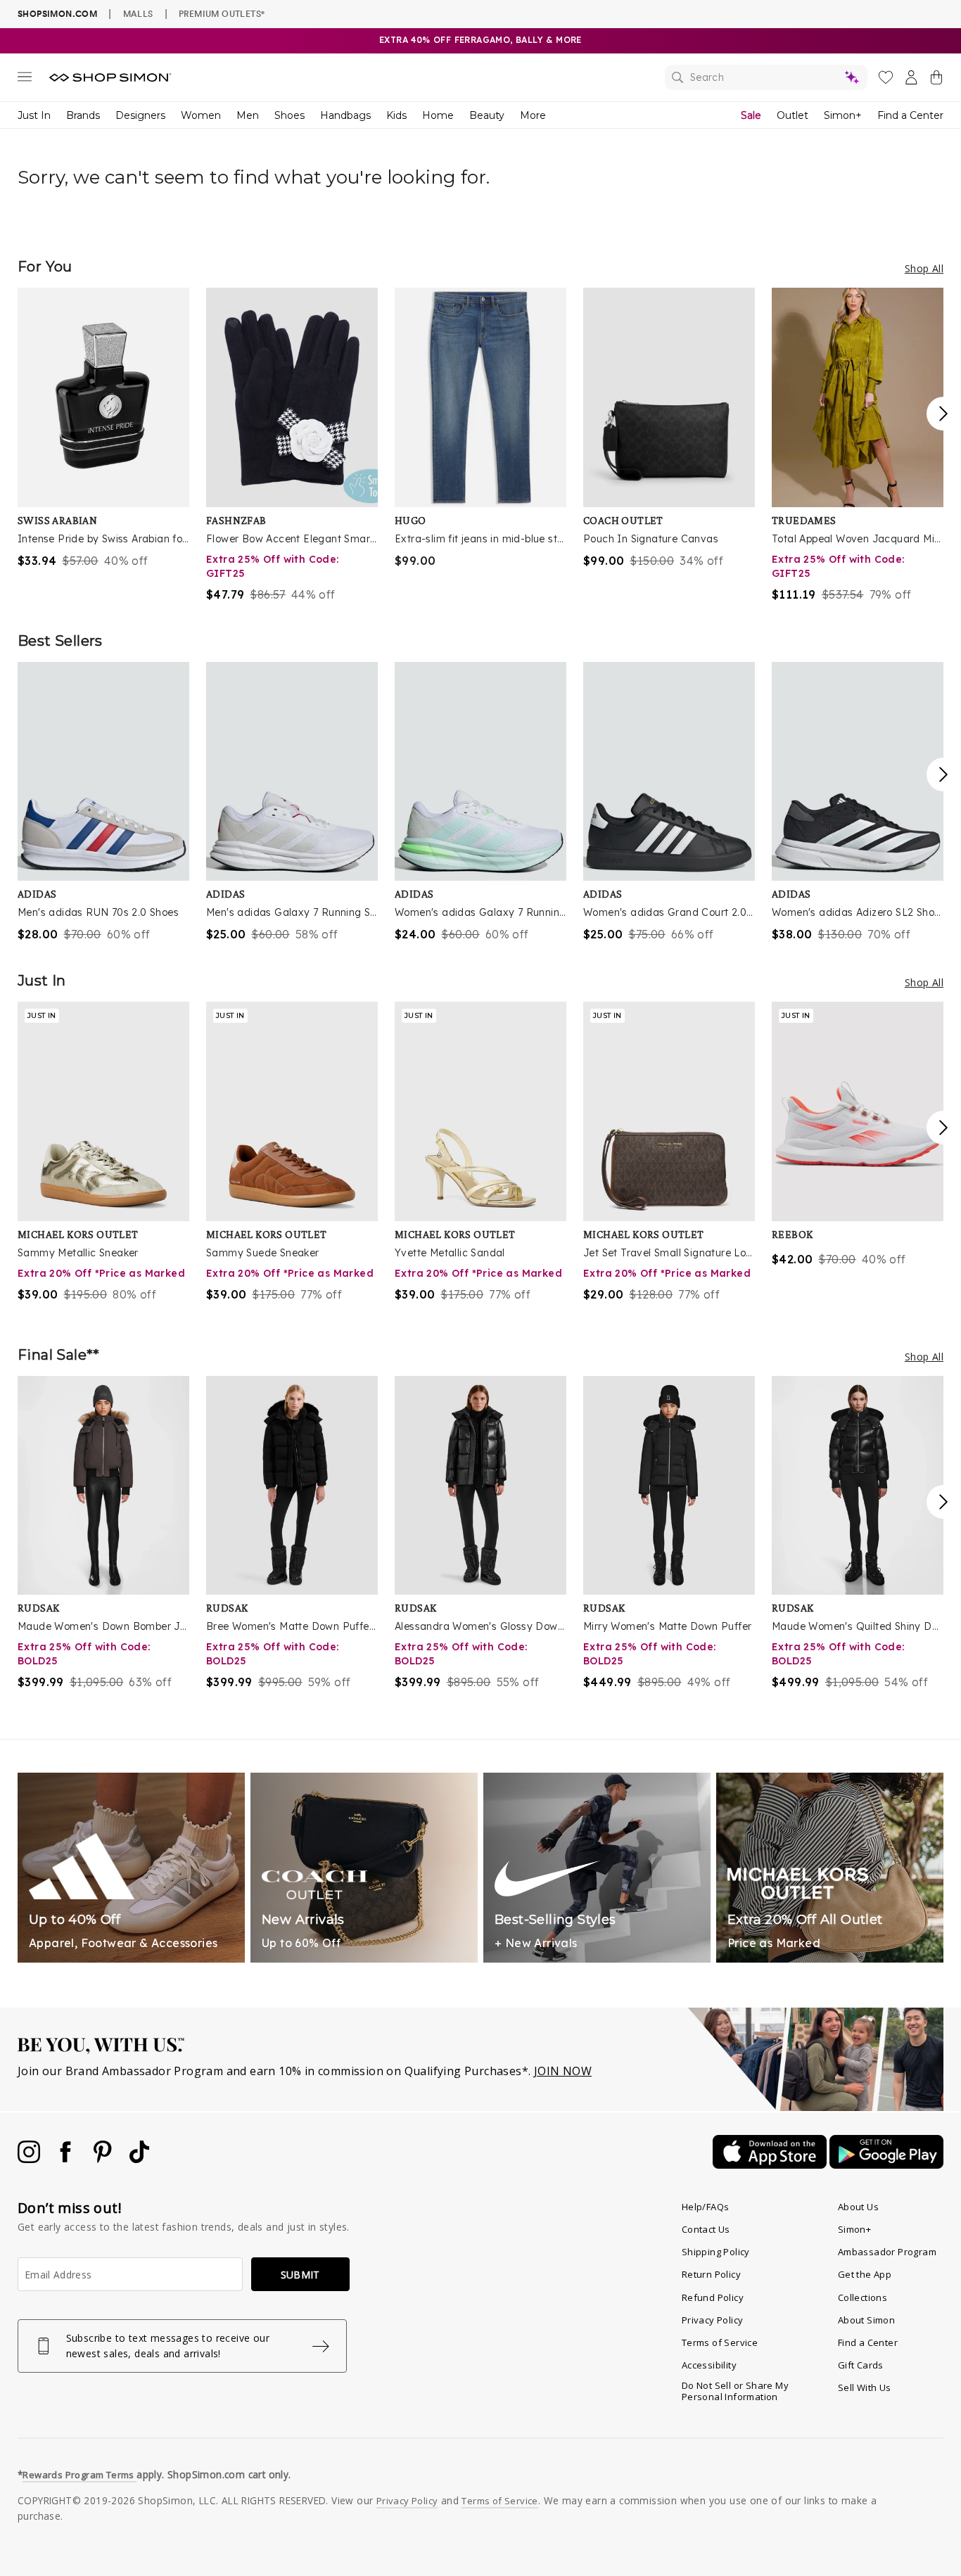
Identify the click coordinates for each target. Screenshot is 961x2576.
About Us (858, 2207)
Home (438, 115)
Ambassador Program (887, 2252)
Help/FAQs (706, 2207)
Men (248, 115)
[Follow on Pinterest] (104, 2159)
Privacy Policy (713, 2320)
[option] (103, 428)
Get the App (865, 2274)
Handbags (345, 115)
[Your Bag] (936, 80)
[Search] (766, 77)
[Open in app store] (771, 2164)
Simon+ (843, 115)
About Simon (866, 2320)
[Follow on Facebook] (67, 2159)
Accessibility (709, 2365)
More (533, 115)
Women (201, 115)
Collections (863, 2297)
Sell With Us (865, 2387)
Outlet (793, 115)
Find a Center (910, 115)
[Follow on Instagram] (30, 2159)
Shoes (289, 115)
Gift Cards (861, 2365)
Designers (140, 115)
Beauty (487, 115)
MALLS (138, 13)
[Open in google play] (886, 2164)
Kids (396, 115)
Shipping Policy (716, 2252)
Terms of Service (720, 2342)
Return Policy (711, 2274)
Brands (83, 115)
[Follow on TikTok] (139, 2159)
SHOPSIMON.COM (57, 14)
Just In (34, 115)
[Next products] (943, 414)
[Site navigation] (25, 79)
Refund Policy (713, 2297)
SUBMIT (300, 2275)
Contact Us (706, 2229)
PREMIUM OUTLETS (222, 13)
